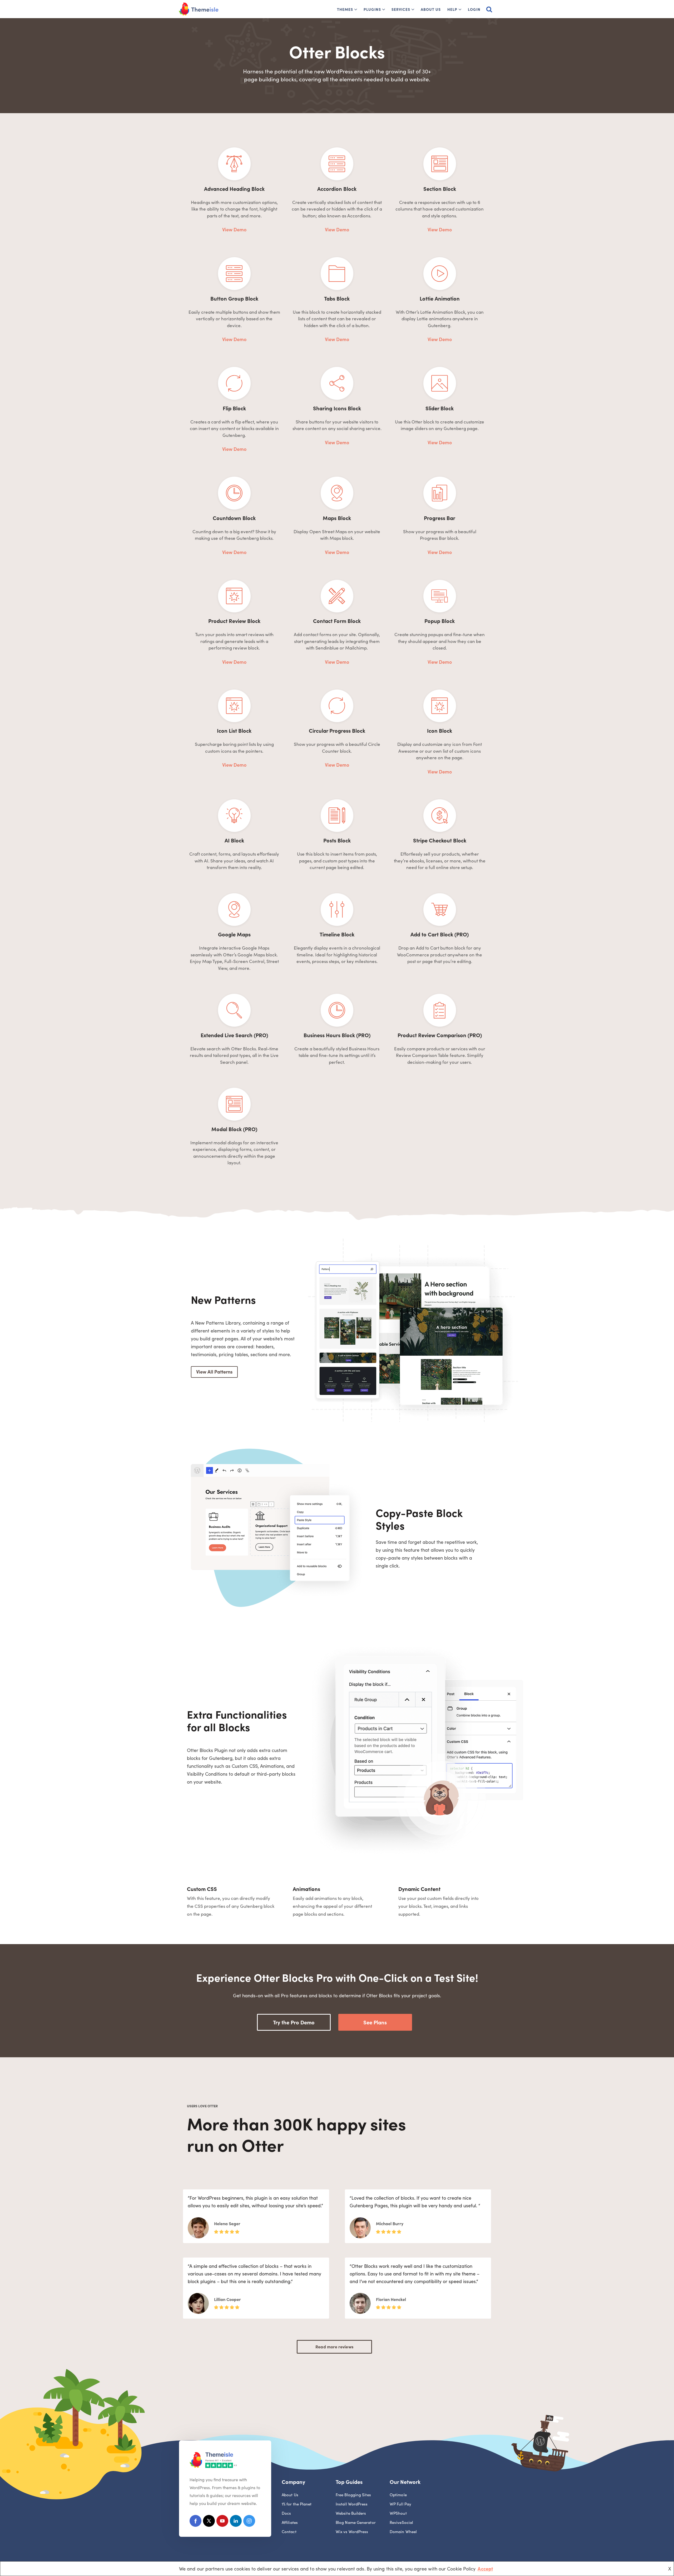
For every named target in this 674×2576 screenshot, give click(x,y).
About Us (431, 9)
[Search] (489, 9)
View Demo (234, 229)
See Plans (375, 2022)
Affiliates (290, 2522)
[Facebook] (195, 2522)
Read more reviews (334, 2347)
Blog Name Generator (356, 2522)
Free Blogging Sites (353, 2495)
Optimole (398, 2495)
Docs (286, 2513)
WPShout (398, 2513)
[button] (356, 9)
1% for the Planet (297, 2504)
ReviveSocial (401, 2522)
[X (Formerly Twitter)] (209, 2522)
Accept (485, 2568)
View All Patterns (214, 1372)
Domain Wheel (403, 2531)
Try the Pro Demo (294, 2022)
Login (474, 9)
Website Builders (351, 2513)
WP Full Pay (400, 2504)
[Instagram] (249, 2522)
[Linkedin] (236, 2522)
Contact (289, 2531)
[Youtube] (222, 2522)
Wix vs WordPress (352, 2531)
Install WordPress (352, 2504)
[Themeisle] (199, 9)
